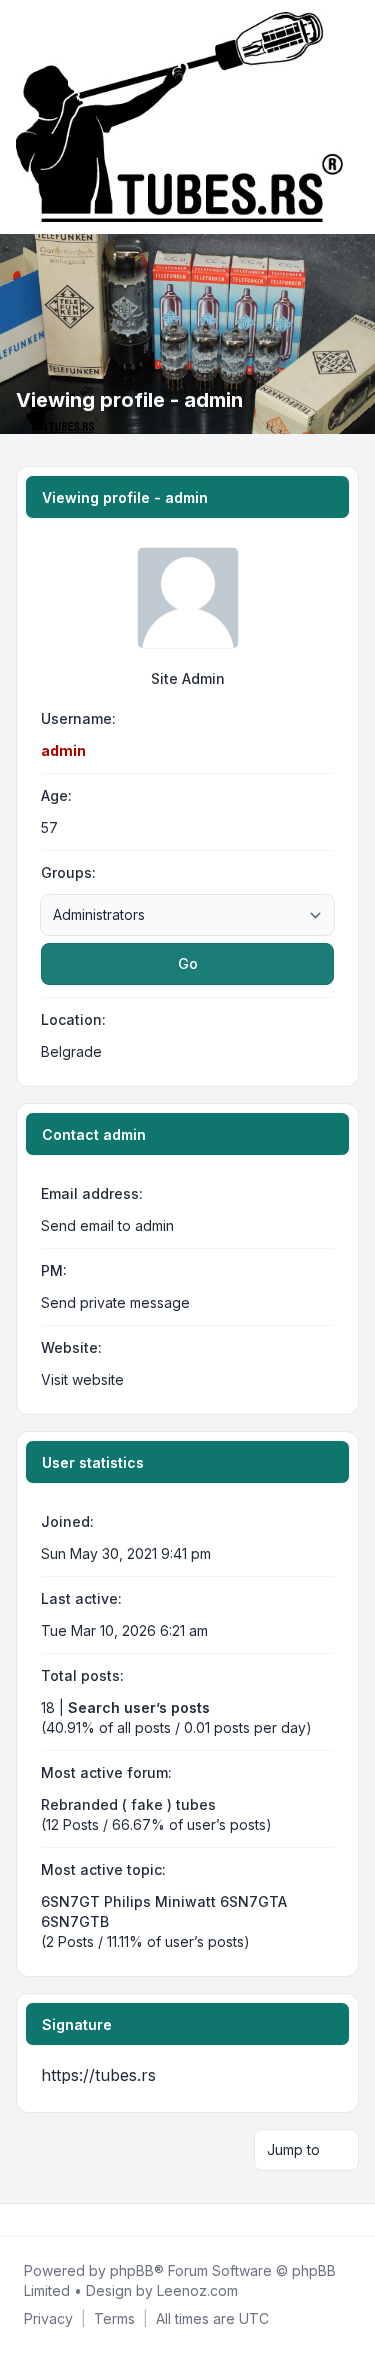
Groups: (68, 872)
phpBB (132, 2270)
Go (188, 963)
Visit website (82, 1379)
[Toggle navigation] (351, 117)
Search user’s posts (139, 1707)
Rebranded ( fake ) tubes (128, 1804)
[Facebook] (20, 2220)
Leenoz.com (197, 2290)
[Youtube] (52, 2220)
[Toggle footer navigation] (351, 2220)
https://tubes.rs (98, 2075)
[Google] (68, 2220)
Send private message (115, 1302)
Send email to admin (107, 1225)
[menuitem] (48, 2319)
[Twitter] (36, 2220)
